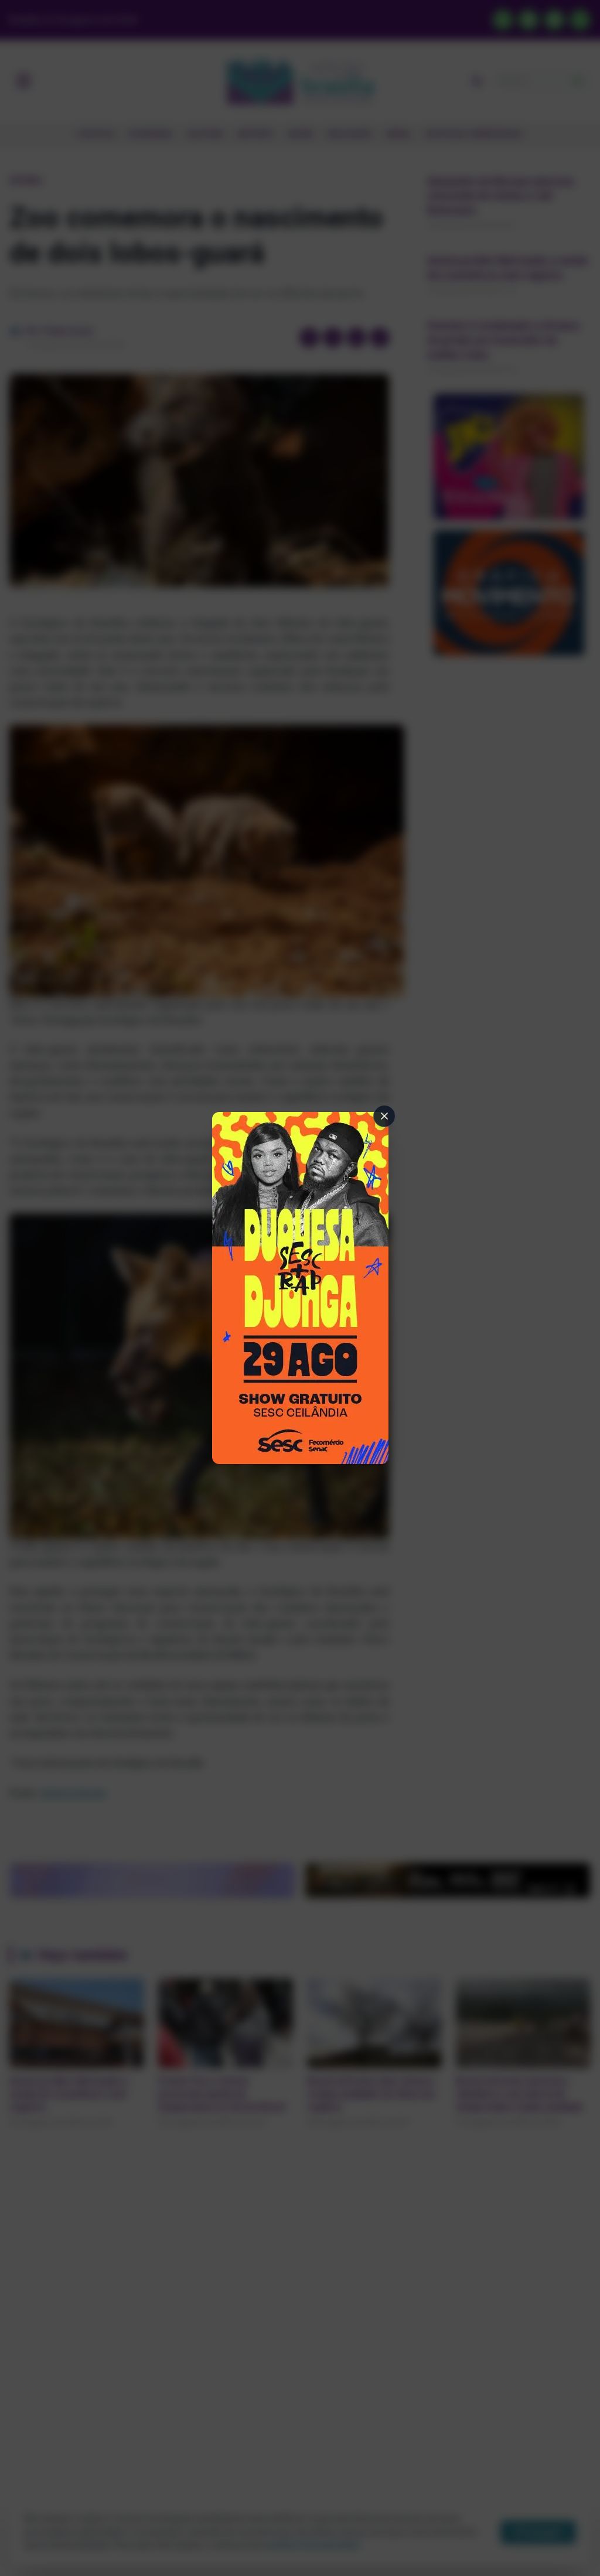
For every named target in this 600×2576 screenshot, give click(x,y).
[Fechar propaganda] (384, 1116)
